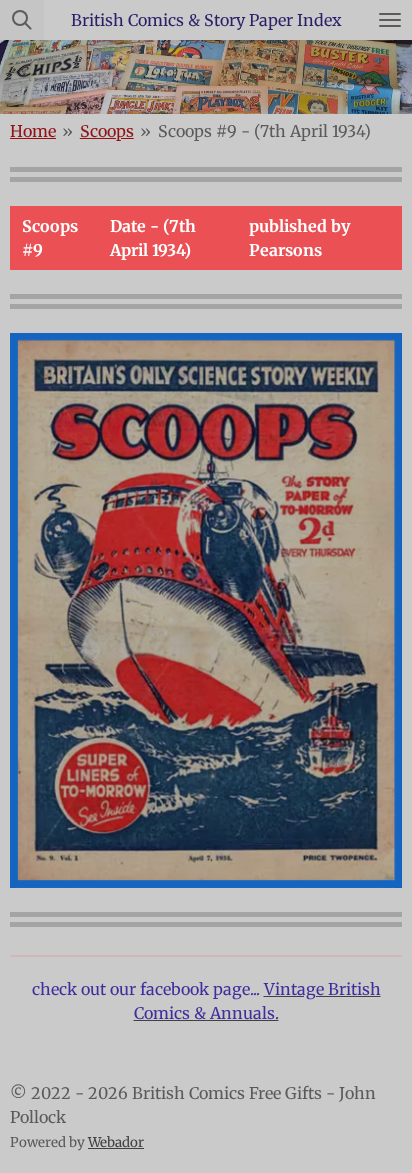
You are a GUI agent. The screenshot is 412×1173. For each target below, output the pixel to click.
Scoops (107, 131)
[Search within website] (22, 20)
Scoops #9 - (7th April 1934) (264, 131)
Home (33, 131)
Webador (116, 1142)
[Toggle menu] (390, 20)
